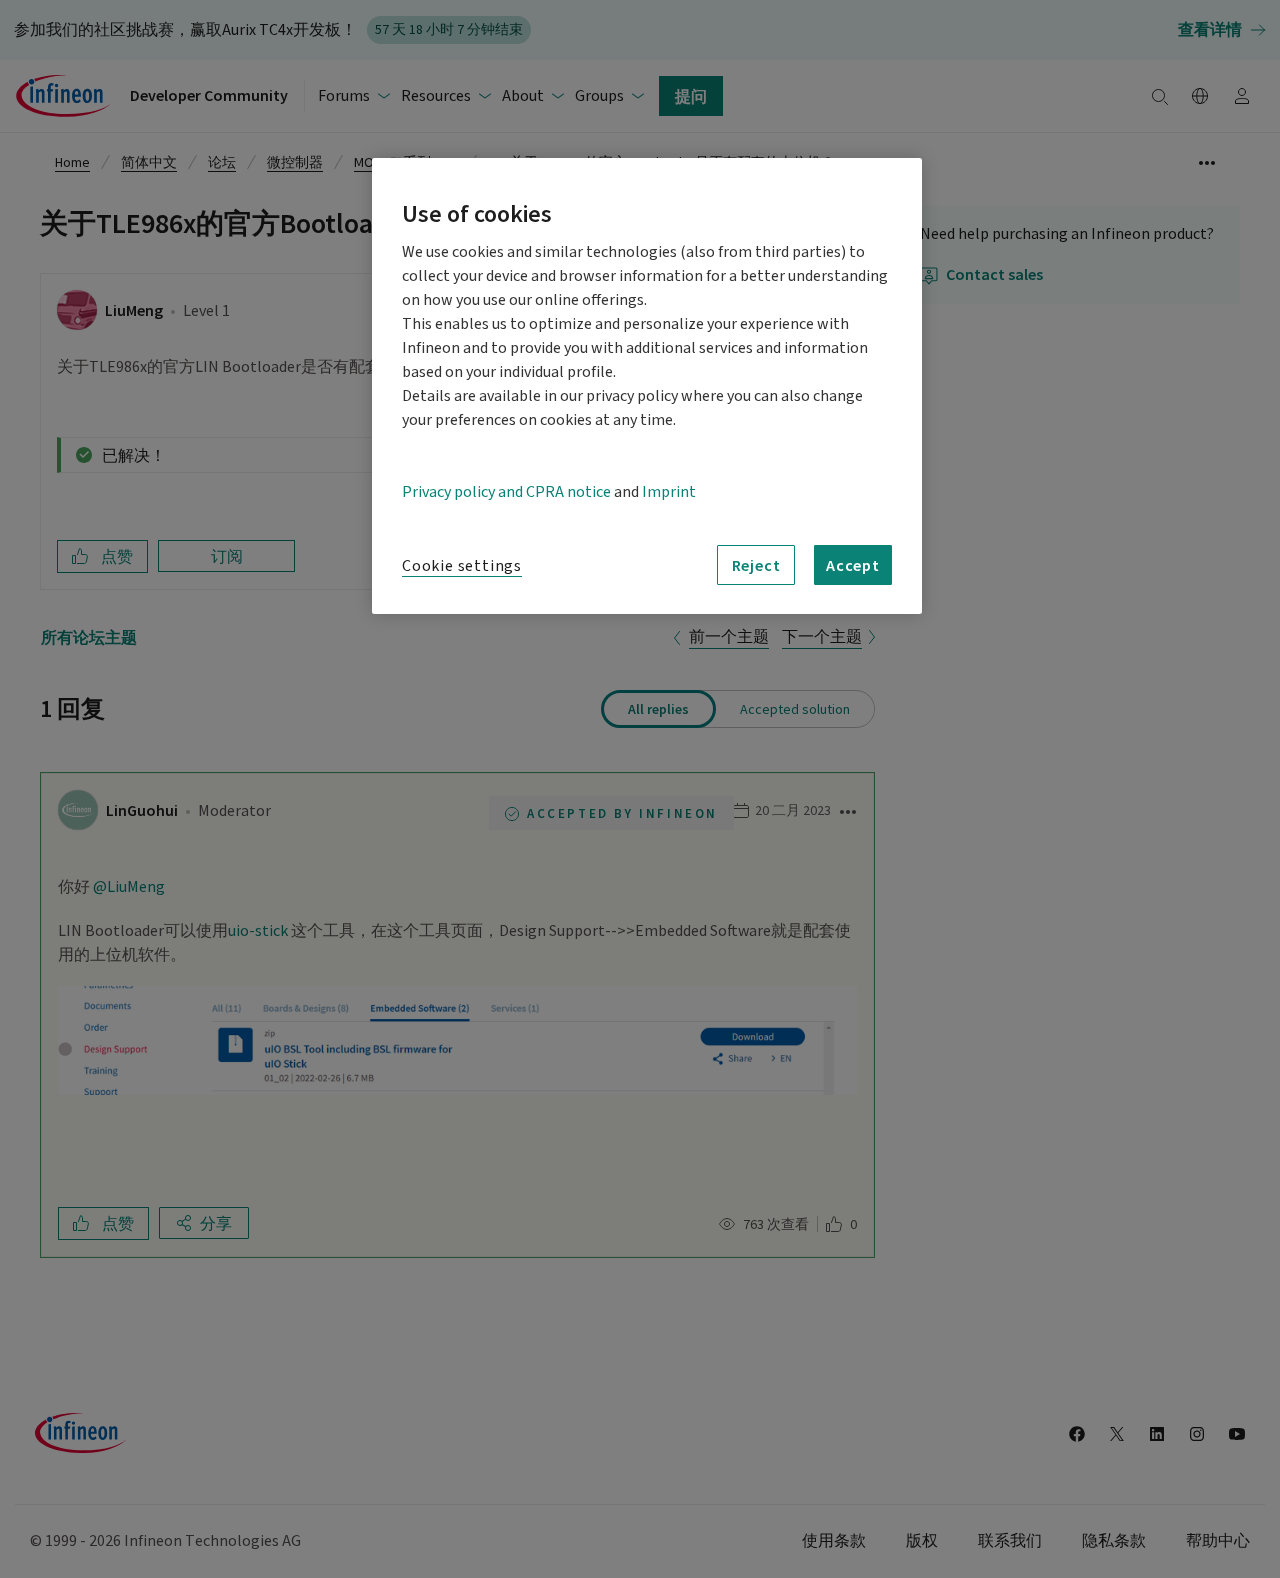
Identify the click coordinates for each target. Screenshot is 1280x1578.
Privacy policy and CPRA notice (506, 492)
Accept (853, 565)
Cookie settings (462, 566)
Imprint (669, 492)
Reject (756, 565)
